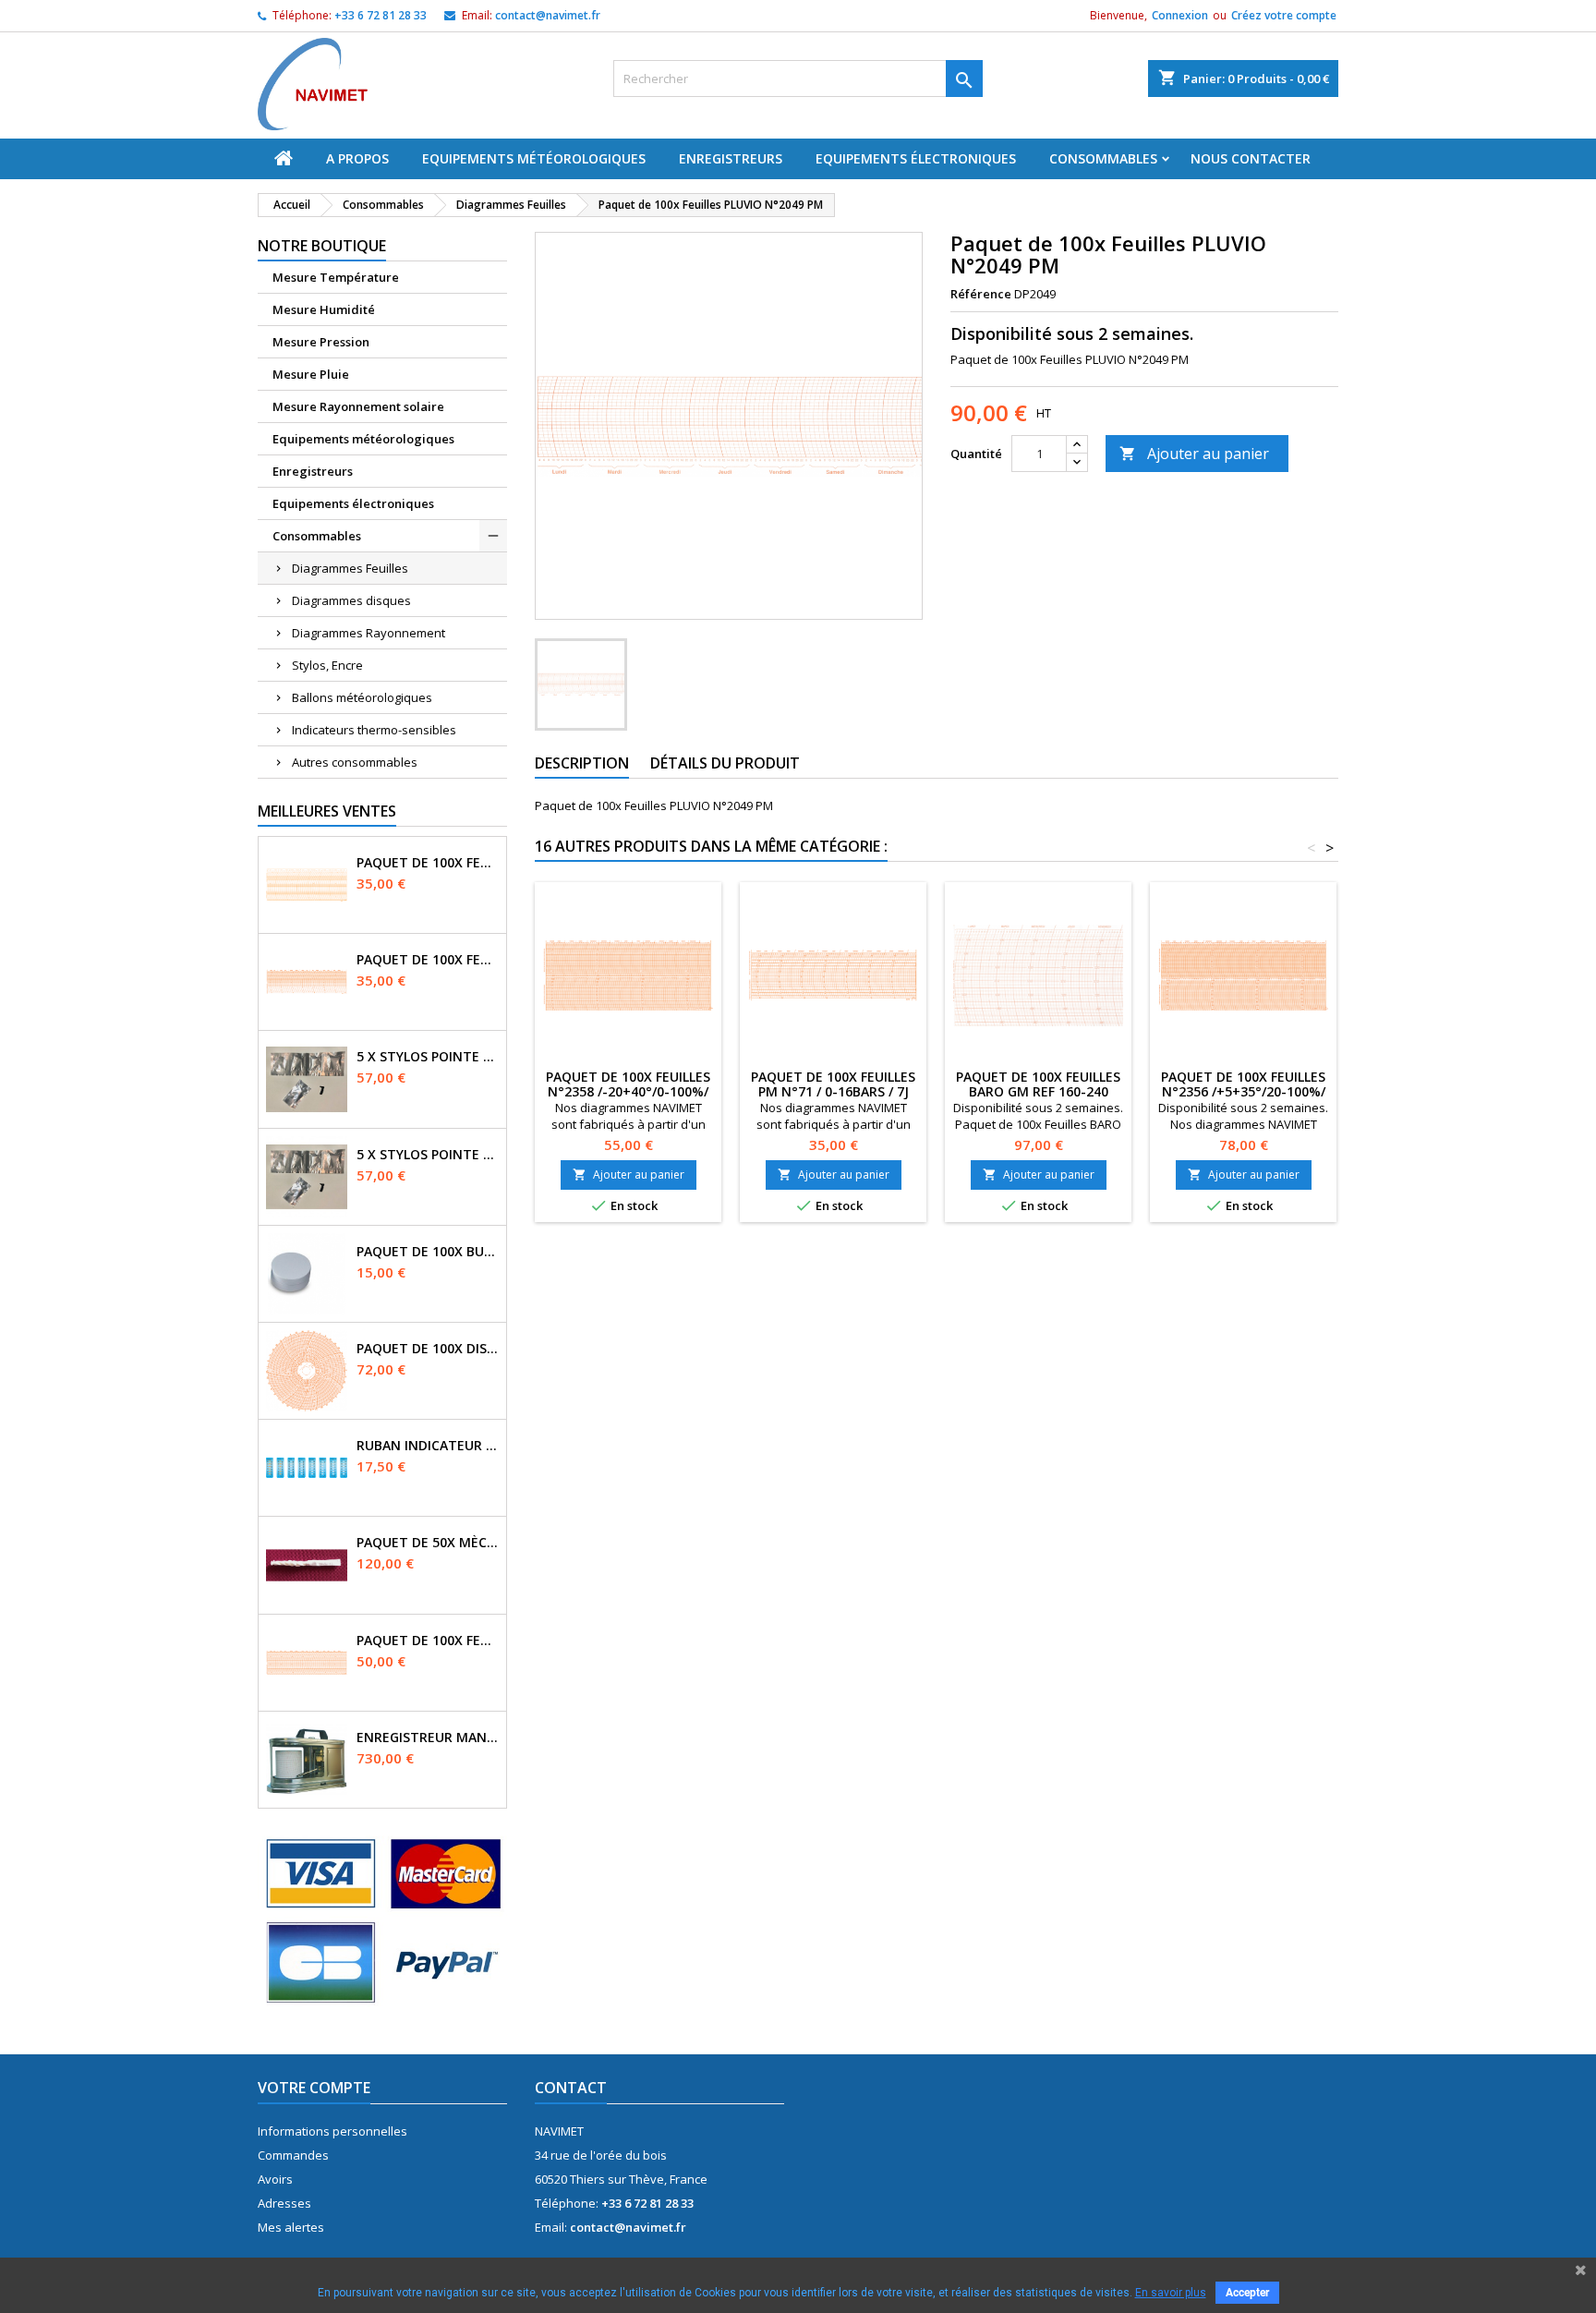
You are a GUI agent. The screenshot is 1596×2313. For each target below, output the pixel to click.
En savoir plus (1171, 2293)
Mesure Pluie (311, 374)
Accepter (1247, 2293)
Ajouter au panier (1194, 454)
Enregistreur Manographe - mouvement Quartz (428, 1738)
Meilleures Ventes (327, 811)
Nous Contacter (1251, 158)
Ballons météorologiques (362, 697)
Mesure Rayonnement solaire (358, 406)
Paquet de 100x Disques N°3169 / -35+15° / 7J (428, 1349)
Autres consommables (355, 762)
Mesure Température (336, 277)
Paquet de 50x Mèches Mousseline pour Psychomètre (428, 1543)
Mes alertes (291, 2227)
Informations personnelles (332, 2131)
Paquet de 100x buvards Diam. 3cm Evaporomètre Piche (428, 1252)
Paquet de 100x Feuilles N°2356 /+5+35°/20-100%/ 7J (1243, 1091)
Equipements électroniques (916, 158)
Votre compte (314, 2088)
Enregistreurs (731, 158)
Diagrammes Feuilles (350, 568)
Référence (981, 294)
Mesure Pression (321, 342)
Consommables (1103, 158)
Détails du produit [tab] (725, 763)
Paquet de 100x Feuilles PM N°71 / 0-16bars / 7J (428, 960)
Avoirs (275, 2179)
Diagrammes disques (351, 600)
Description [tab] (582, 763)
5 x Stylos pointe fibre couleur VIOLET (428, 1057)
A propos (357, 158)
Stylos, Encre (327, 665)
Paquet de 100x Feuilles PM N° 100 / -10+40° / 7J (428, 1641)
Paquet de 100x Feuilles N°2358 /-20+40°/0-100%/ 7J (628, 1091)
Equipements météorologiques (534, 158)
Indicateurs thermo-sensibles (374, 730)
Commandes (293, 2155)
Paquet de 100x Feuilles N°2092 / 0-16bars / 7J (428, 863)
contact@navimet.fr (548, 15)
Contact (571, 2088)
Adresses (284, 2203)
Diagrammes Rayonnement (369, 633)
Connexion (1180, 15)
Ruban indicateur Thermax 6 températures (428, 1446)
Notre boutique (322, 246)
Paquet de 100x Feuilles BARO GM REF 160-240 (1038, 1084)
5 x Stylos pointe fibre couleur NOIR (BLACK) (428, 1155)
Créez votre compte (1284, 15)
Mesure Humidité (324, 309)
